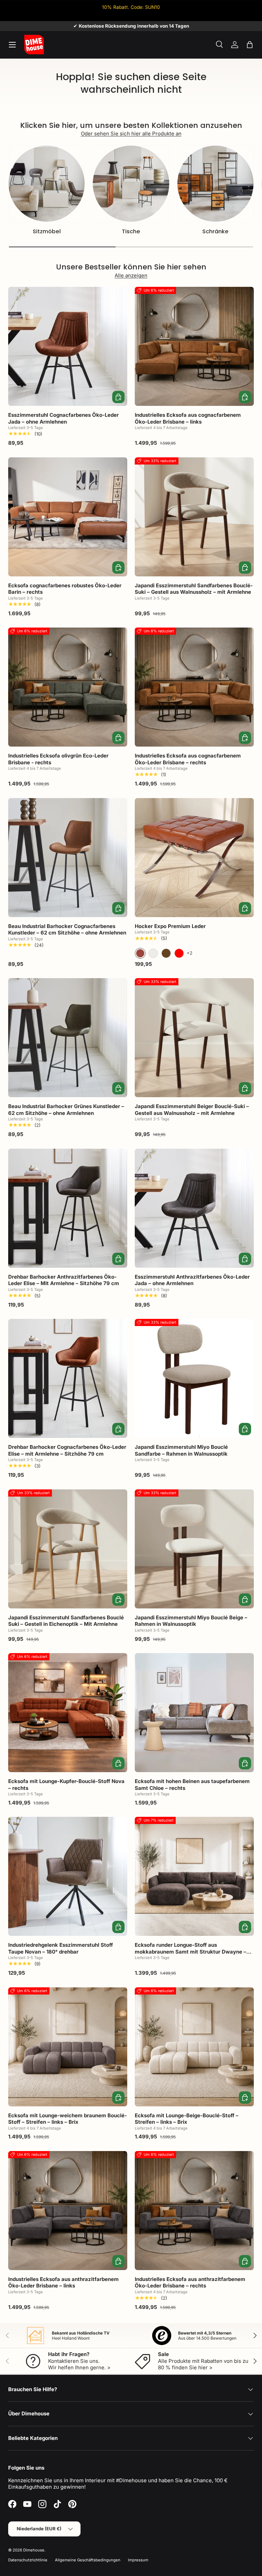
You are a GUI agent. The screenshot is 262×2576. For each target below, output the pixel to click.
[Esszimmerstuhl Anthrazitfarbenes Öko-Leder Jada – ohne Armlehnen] (194, 1208)
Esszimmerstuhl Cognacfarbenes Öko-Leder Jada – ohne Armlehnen (63, 418)
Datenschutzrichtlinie (28, 2560)
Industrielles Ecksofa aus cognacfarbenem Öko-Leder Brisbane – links (188, 418)
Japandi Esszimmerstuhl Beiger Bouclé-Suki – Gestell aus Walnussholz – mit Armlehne (192, 1110)
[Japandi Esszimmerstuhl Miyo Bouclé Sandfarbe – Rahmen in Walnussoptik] (194, 1378)
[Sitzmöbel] (47, 184)
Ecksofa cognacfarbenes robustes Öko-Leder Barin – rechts (65, 589)
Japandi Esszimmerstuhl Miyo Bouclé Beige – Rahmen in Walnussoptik (191, 1621)
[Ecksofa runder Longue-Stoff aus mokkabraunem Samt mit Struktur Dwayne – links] (194, 1876)
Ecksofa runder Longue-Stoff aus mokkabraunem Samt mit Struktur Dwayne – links (191, 1952)
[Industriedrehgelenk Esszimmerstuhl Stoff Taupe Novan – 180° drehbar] (68, 1876)
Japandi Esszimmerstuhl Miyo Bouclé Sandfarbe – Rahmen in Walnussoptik (181, 1450)
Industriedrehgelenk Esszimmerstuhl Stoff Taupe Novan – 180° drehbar (61, 1948)
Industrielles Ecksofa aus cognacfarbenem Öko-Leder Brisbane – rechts (188, 759)
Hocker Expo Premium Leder (170, 926)
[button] (250, 45)
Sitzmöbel (47, 231)
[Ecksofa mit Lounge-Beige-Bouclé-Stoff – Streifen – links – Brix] (194, 2047)
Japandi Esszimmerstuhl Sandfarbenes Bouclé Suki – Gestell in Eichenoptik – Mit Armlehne (66, 1621)
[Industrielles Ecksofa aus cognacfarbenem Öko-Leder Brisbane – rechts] (194, 687)
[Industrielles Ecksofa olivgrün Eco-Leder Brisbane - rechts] (68, 687)
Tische (131, 231)
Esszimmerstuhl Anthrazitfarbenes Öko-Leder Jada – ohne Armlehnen (192, 1280)
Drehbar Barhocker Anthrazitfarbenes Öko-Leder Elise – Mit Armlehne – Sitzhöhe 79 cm (64, 1280)
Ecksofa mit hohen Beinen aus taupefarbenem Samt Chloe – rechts (192, 1785)
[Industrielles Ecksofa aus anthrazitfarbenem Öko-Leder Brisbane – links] (68, 2211)
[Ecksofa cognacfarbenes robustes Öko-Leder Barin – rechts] (68, 517)
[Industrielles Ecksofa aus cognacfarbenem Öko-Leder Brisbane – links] (194, 346)
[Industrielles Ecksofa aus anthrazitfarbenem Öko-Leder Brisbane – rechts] (194, 2211)
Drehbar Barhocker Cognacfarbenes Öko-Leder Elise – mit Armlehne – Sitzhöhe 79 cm (67, 1450)
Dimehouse (34, 2550)
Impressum (138, 2560)
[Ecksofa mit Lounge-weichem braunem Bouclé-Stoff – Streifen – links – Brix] (68, 2047)
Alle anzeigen (131, 275)
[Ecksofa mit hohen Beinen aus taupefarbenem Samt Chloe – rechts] (194, 1713)
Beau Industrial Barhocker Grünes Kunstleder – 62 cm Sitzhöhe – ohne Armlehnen (66, 1110)
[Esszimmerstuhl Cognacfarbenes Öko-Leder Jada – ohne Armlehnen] (68, 346)
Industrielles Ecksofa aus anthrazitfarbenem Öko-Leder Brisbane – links (63, 2283)
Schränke (215, 231)
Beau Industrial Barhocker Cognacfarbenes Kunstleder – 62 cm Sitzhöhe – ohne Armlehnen (67, 930)
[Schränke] (215, 184)
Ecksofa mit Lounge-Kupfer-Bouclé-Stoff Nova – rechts (66, 1785)
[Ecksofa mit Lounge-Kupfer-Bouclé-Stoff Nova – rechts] (68, 1713)
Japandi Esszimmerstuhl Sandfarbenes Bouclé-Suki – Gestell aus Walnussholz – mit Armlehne (194, 589)
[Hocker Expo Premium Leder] (194, 858)
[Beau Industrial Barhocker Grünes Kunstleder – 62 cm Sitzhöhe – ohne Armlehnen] (68, 1038)
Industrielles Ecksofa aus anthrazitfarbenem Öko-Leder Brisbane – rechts (190, 2283)
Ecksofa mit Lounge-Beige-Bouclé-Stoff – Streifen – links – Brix (187, 2119)
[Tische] (131, 184)
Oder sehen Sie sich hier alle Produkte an (131, 134)
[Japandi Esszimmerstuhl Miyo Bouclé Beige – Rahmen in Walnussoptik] (194, 1549)
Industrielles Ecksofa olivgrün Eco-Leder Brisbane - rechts (58, 759)
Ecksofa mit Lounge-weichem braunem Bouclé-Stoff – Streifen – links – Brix (68, 2119)
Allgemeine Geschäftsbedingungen (88, 2560)
